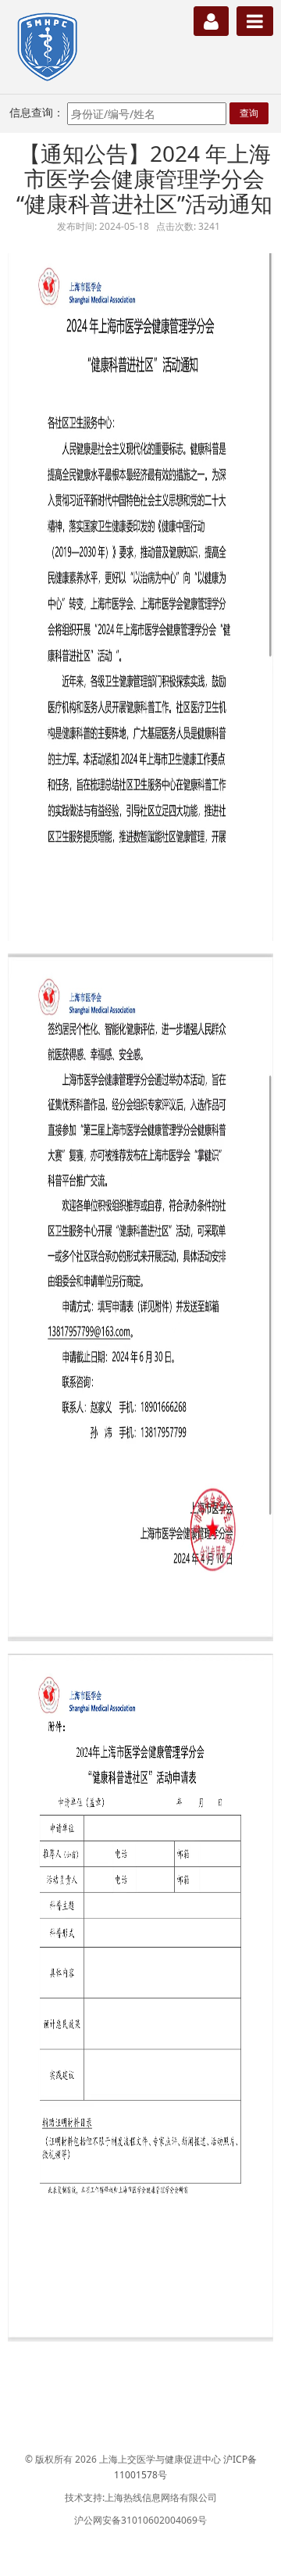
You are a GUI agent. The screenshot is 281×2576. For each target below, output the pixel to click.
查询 (249, 113)
